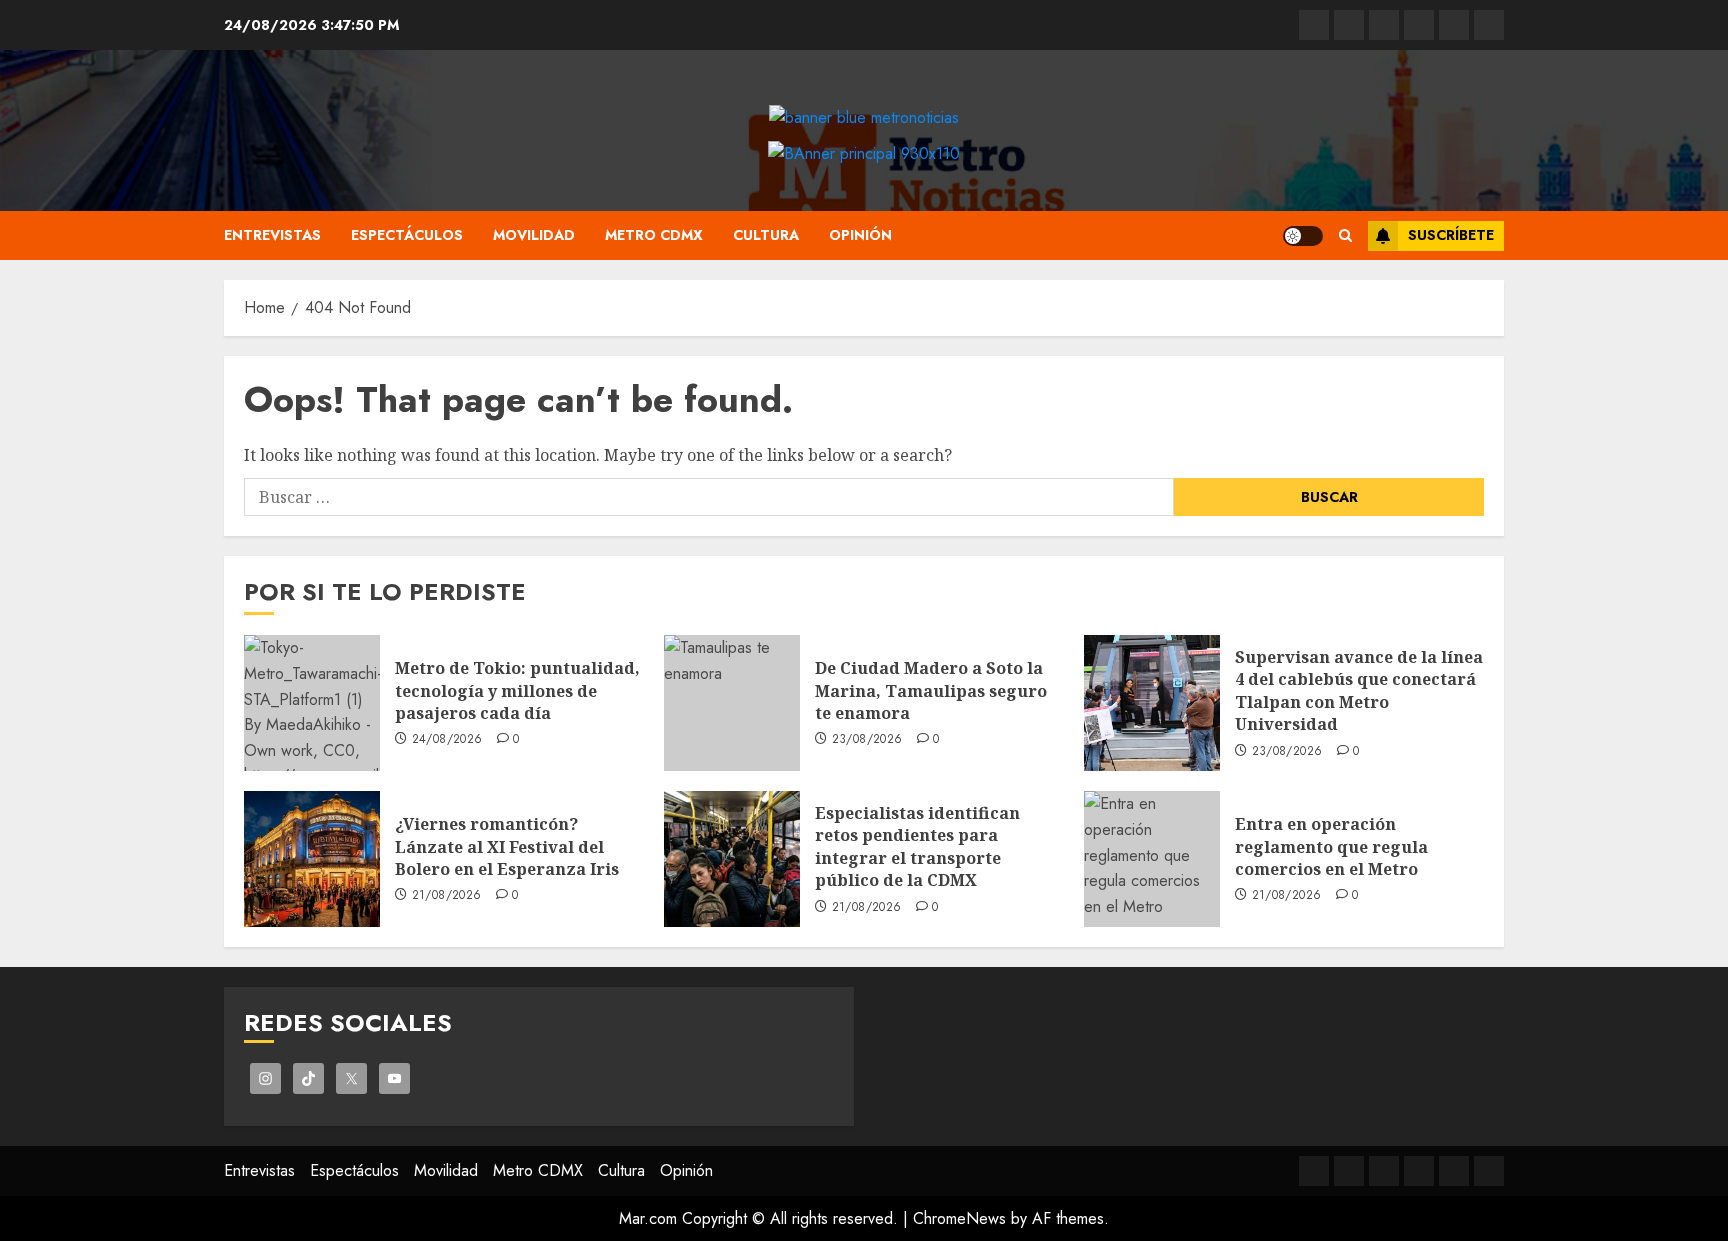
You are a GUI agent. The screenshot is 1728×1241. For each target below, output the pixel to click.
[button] (1345, 235)
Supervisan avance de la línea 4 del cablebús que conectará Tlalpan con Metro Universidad (1359, 690)
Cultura (766, 235)
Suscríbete (1451, 235)
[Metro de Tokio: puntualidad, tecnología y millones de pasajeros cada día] (312, 703)
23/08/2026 (867, 740)
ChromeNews (959, 1218)
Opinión (860, 235)
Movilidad (534, 235)
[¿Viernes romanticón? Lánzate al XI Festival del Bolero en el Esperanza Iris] (312, 859)
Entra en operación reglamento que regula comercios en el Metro (1331, 846)
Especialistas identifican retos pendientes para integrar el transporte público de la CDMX (917, 846)
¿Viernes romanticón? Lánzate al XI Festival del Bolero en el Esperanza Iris (507, 846)
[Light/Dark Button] (1303, 236)
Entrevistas (272, 235)
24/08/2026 (447, 740)
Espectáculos (407, 235)
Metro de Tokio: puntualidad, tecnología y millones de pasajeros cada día (517, 690)
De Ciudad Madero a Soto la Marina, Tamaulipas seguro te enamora (931, 690)
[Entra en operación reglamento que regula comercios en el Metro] (1152, 859)
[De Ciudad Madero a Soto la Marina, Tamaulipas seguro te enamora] (732, 703)
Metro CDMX (654, 235)
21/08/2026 (447, 896)
